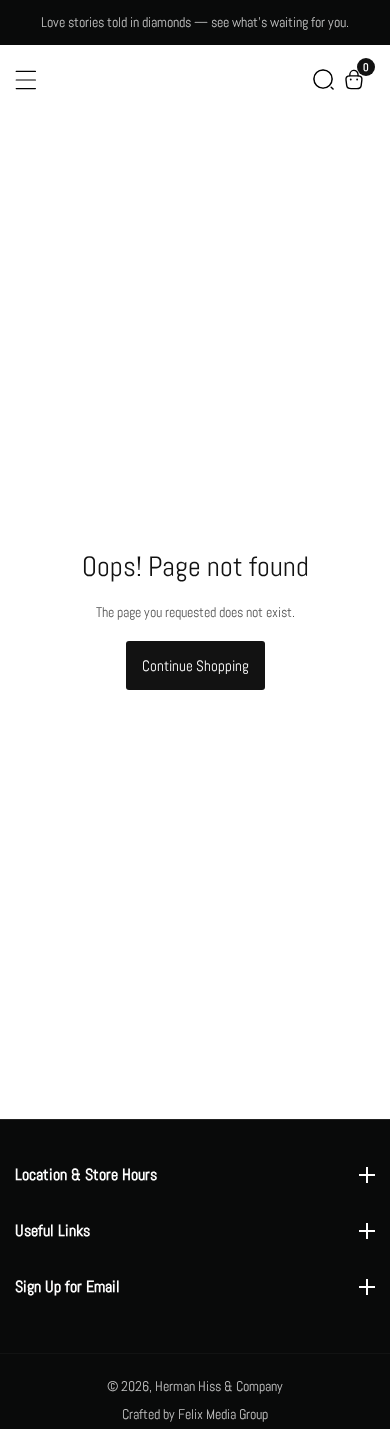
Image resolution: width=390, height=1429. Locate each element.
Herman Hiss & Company (219, 1386)
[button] (323, 79)
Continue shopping (195, 665)
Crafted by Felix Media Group (195, 1414)
